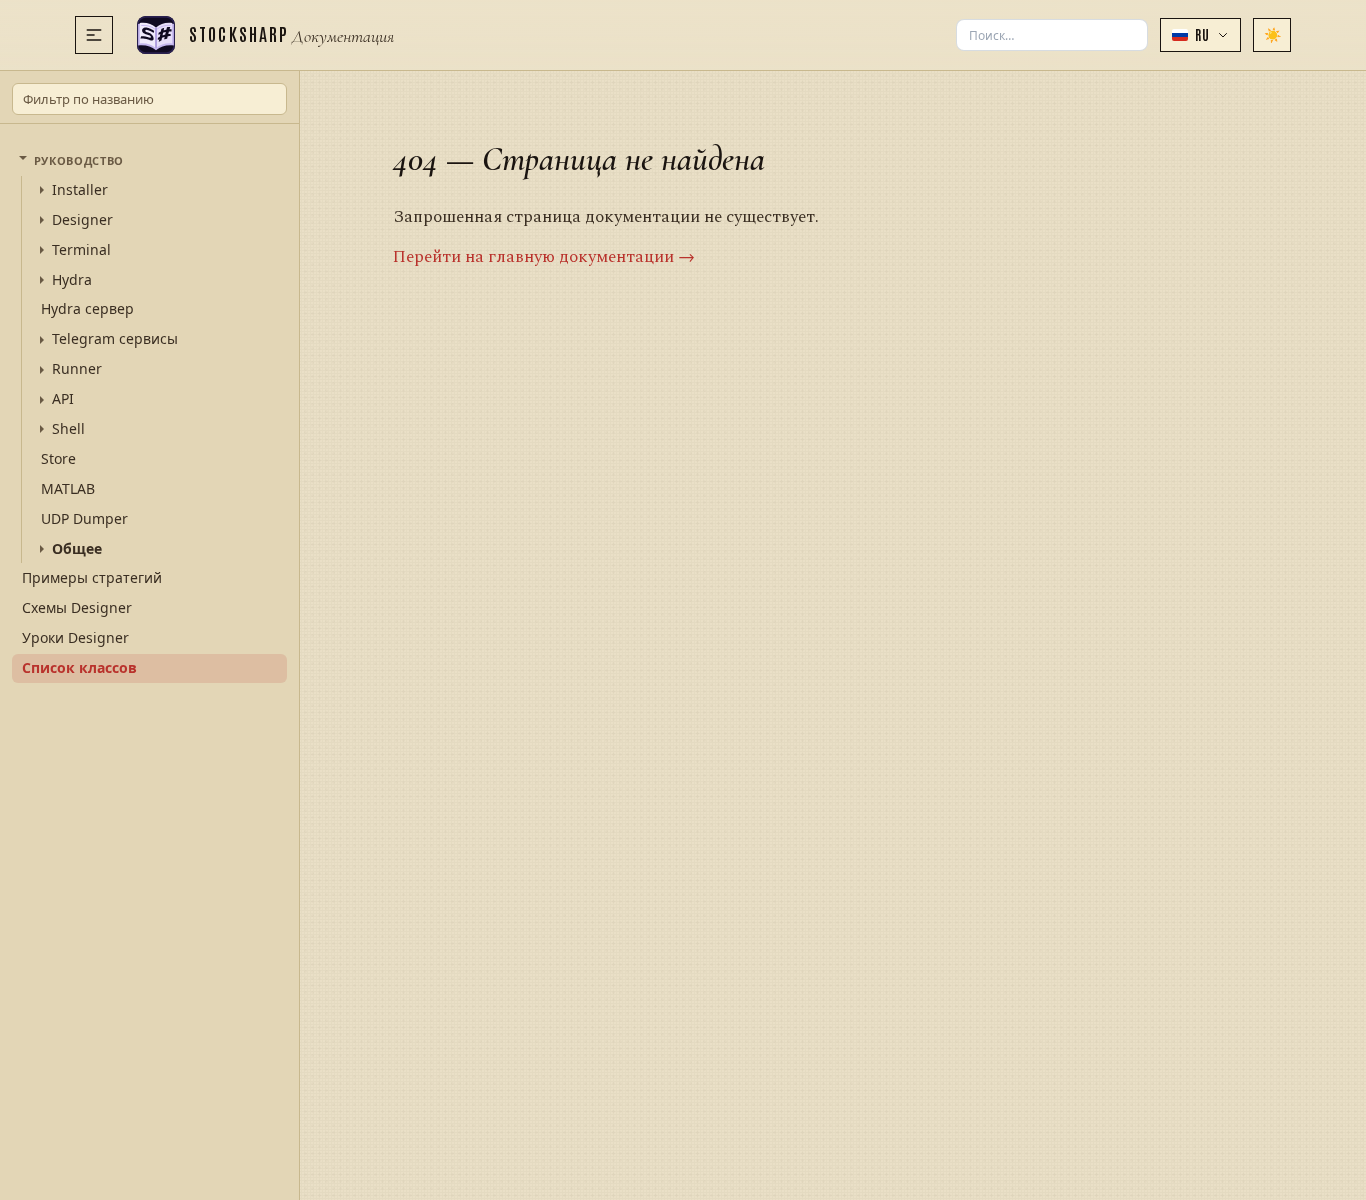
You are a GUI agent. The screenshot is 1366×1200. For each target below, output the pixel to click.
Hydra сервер (87, 308)
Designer (82, 220)
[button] (1200, 35)
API (63, 399)
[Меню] (94, 35)
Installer (80, 190)
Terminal (81, 250)
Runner (77, 369)
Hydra (72, 280)
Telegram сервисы (115, 339)
